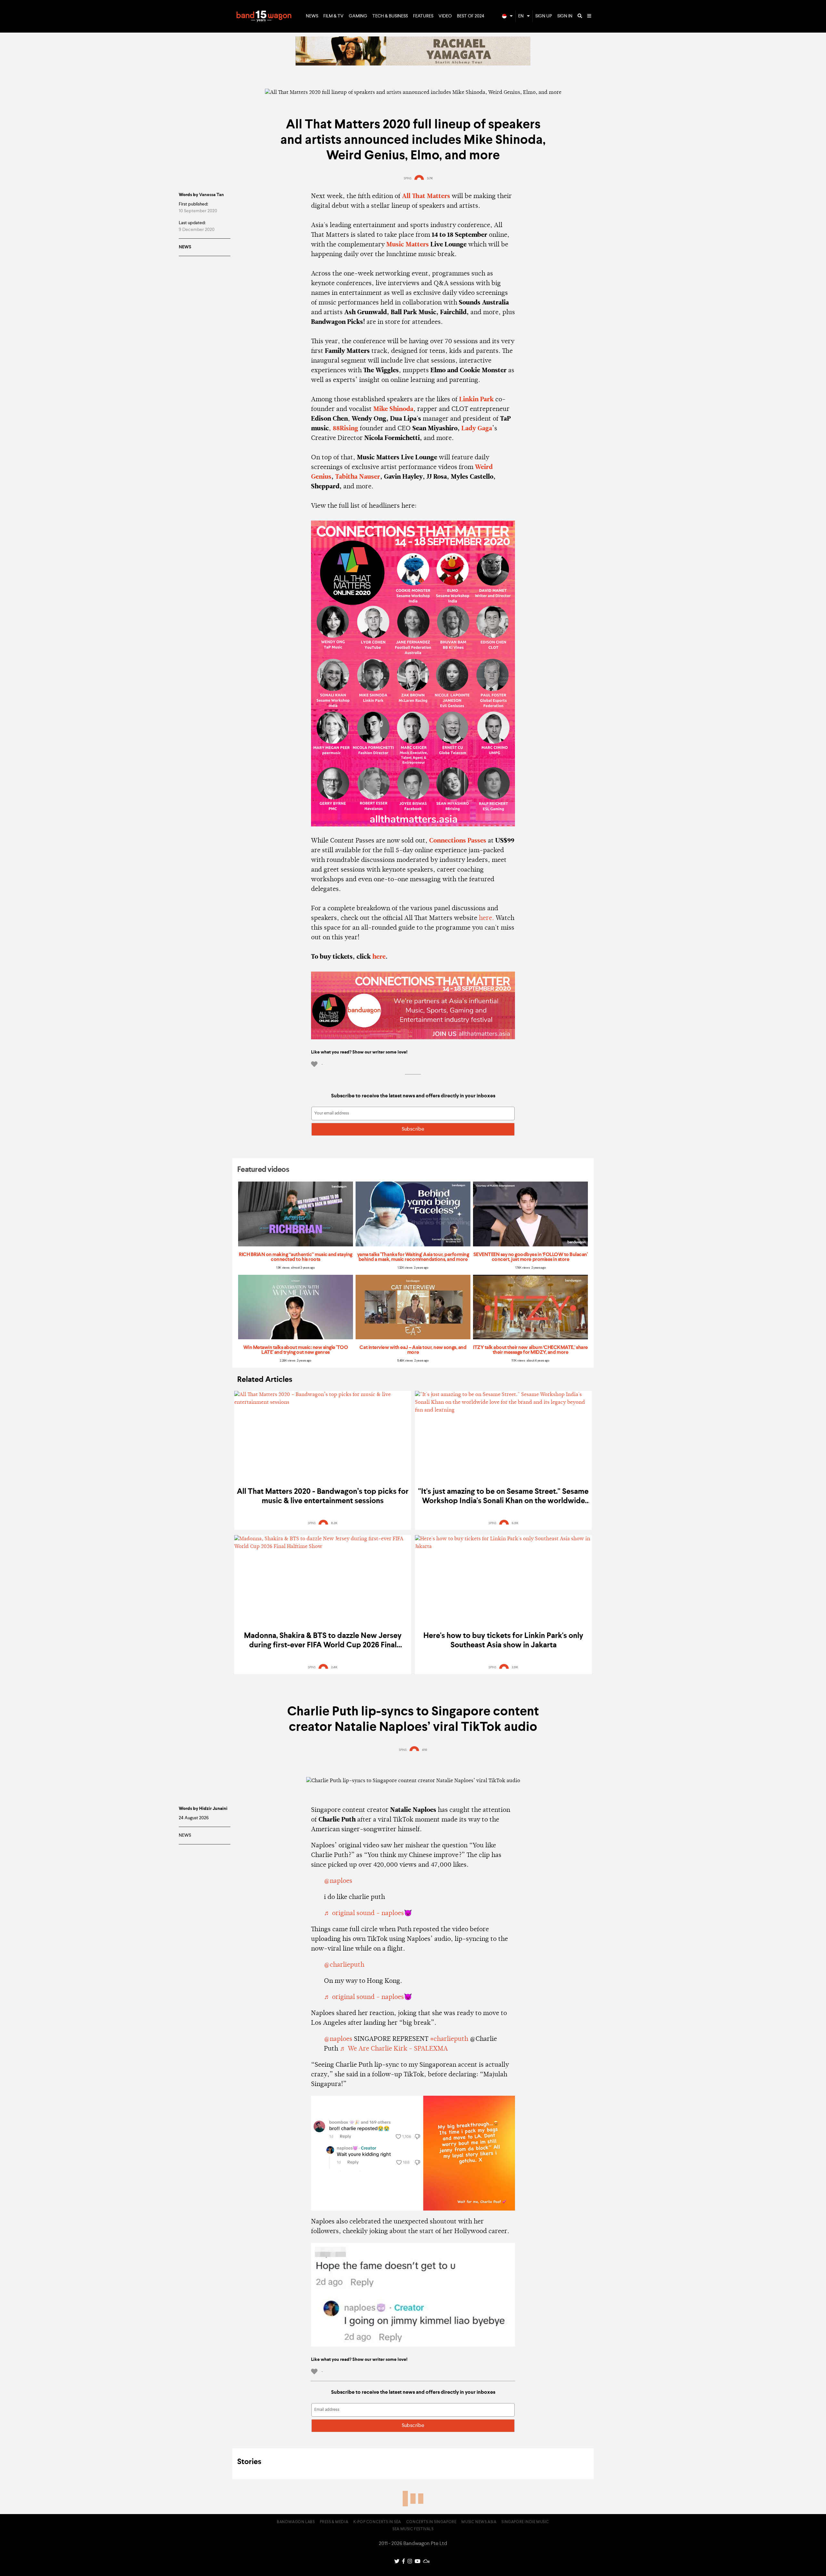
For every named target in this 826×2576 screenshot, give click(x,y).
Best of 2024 (471, 16)
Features (423, 16)
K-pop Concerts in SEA (377, 2522)
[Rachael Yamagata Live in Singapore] (413, 64)
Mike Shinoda (393, 409)
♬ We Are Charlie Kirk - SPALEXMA (394, 2049)
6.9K (515, 1523)
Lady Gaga (477, 429)
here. (486, 918)
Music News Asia (479, 2522)
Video (445, 16)
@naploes (338, 1881)
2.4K (334, 1667)
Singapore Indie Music (525, 2522)
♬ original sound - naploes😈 (368, 1913)
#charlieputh (449, 2039)
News (312, 16)
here (379, 957)
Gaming (358, 16)
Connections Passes (458, 841)
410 (425, 1750)
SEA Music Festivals (413, 2529)
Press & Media (334, 2522)
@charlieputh (344, 1965)
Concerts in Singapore (431, 2522)
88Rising (345, 429)
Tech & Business (390, 16)
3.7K (430, 178)
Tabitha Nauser (358, 477)
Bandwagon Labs (296, 2522)
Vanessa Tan (212, 195)
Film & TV (333, 16)
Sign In (565, 16)
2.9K (515, 1667)
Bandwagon (264, 16)
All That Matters (426, 196)
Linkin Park (477, 400)
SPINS (408, 178)
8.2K (334, 1523)
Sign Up (544, 16)
